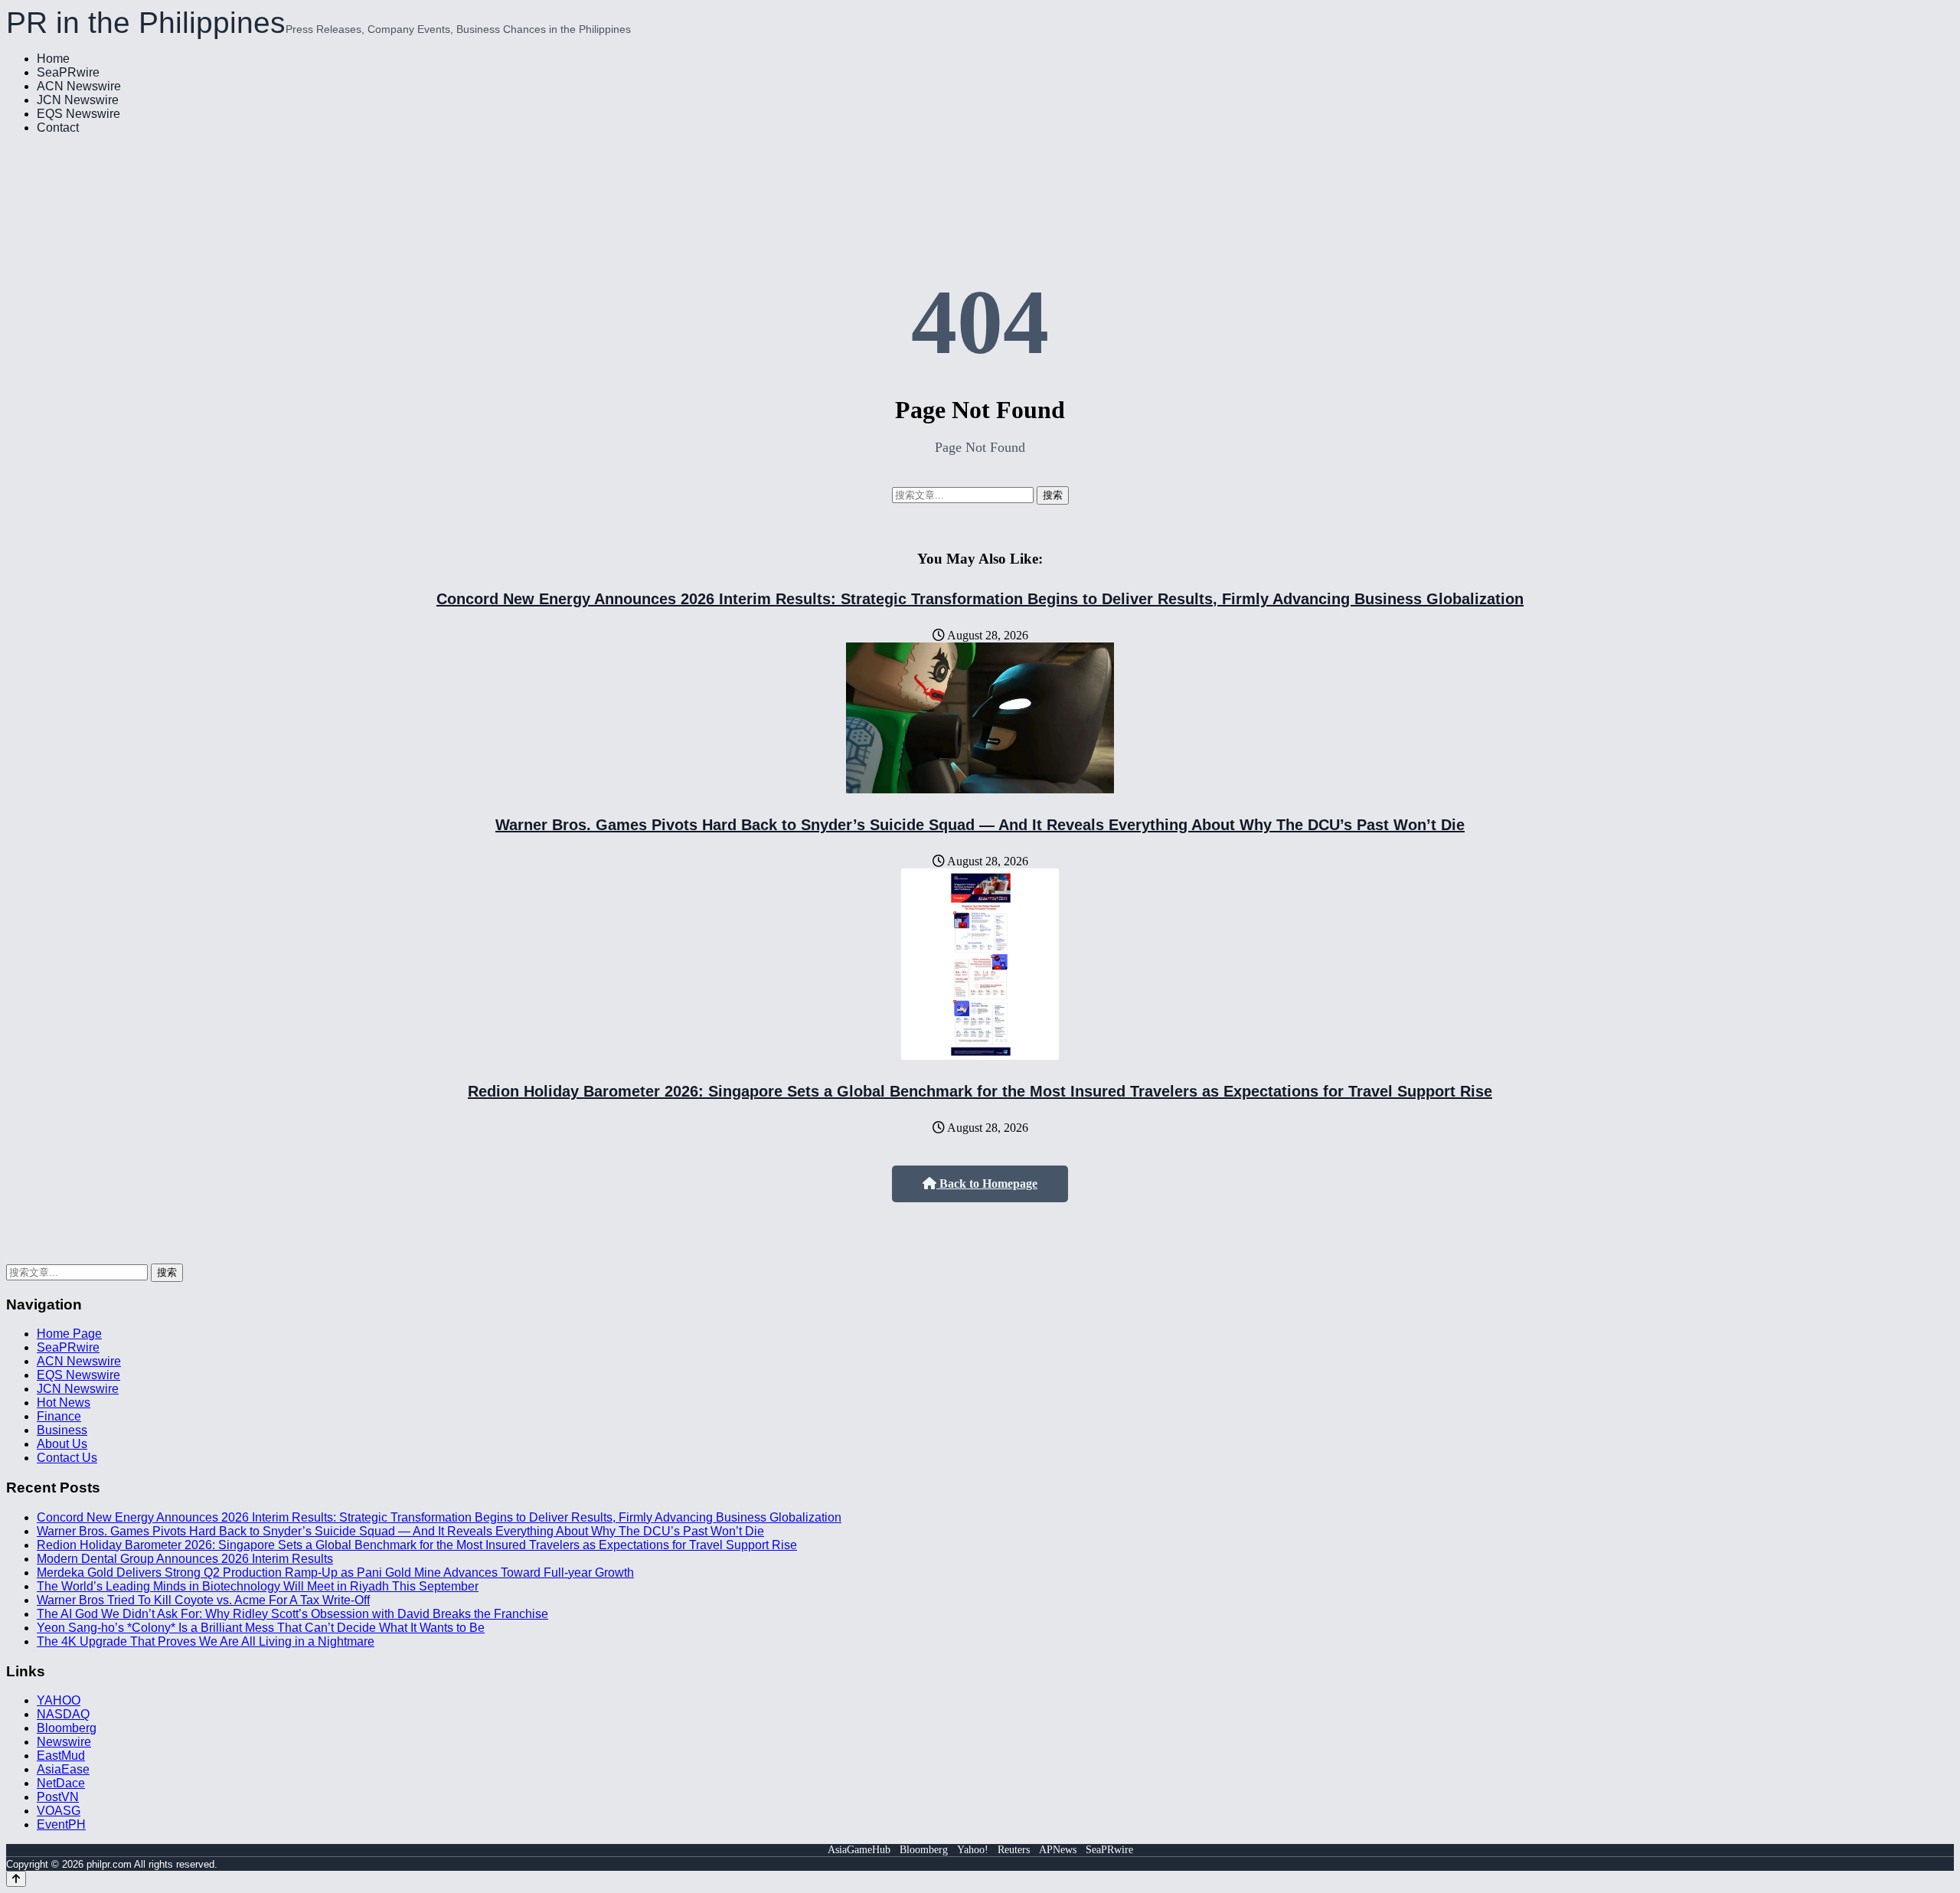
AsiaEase (63, 1769)
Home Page (69, 1334)
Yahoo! (973, 1850)
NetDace (61, 1783)
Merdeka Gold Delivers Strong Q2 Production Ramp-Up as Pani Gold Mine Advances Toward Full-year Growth (335, 1573)
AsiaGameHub (859, 1850)
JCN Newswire (78, 100)
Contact (58, 128)
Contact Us (67, 1458)
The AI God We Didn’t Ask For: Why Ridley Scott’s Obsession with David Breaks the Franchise (292, 1614)
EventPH (61, 1824)
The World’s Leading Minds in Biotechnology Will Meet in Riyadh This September (258, 1586)
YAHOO (59, 1700)
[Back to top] (16, 1879)
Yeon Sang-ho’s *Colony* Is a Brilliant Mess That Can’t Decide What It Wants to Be (261, 1628)
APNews (1058, 1850)
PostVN (58, 1797)
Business (62, 1430)
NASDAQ (63, 1714)
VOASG (59, 1811)
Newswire (64, 1742)
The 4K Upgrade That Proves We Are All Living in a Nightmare (206, 1641)
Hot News (64, 1403)
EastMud (61, 1756)
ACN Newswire (79, 86)
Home (53, 59)
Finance (59, 1416)
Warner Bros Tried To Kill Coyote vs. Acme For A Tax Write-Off (203, 1600)
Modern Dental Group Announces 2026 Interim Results (185, 1559)
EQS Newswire (78, 114)
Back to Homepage (987, 1184)
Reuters (1014, 1850)
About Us (62, 1444)
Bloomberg (67, 1728)
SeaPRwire (68, 72)
